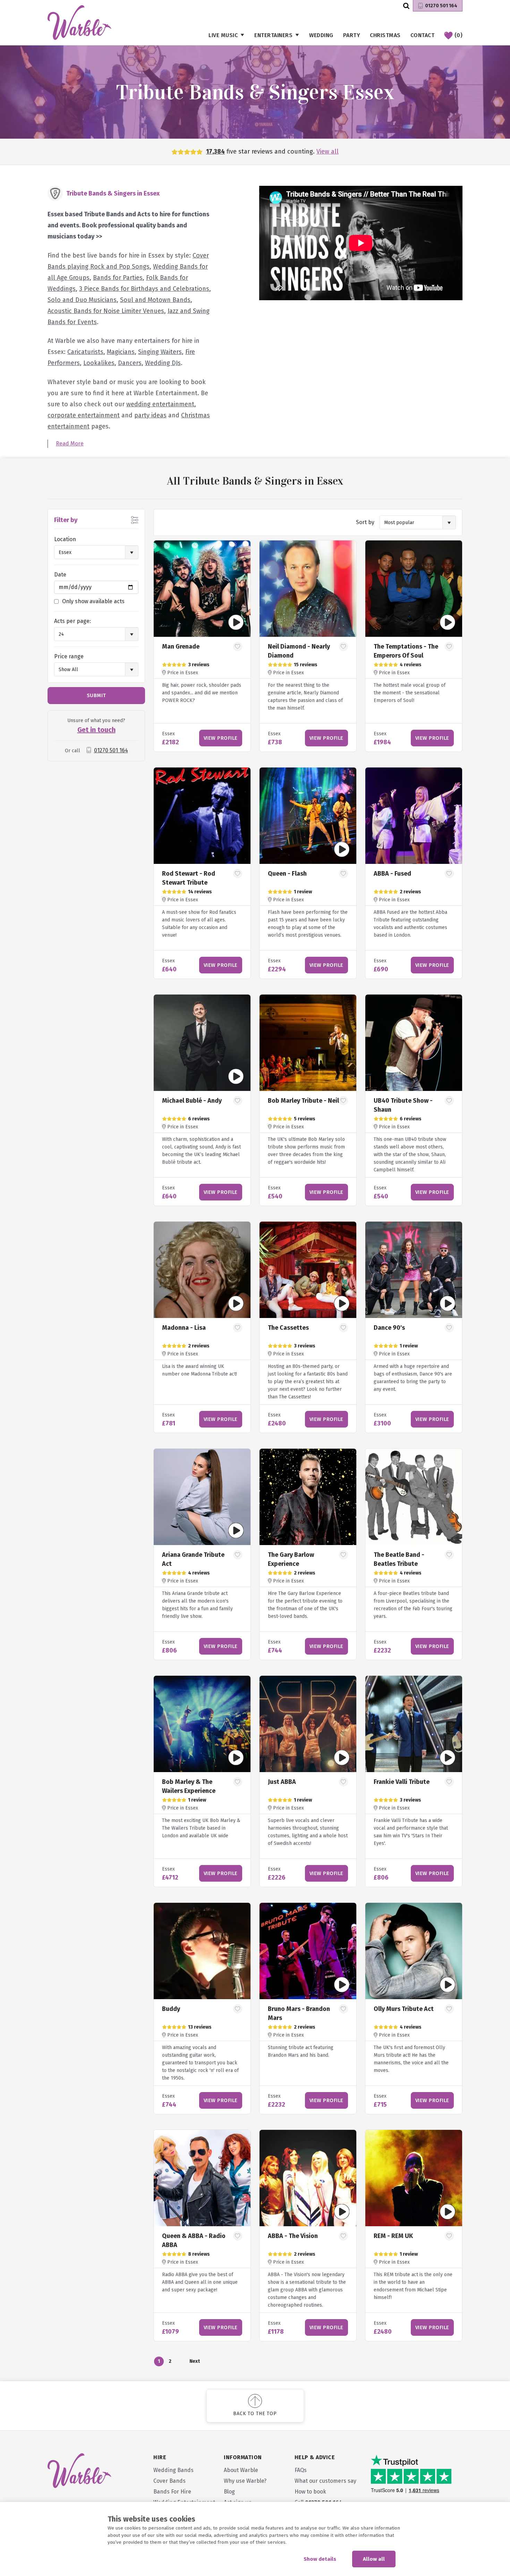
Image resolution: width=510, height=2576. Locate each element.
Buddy (171, 2009)
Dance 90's (389, 1328)
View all (328, 151)
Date (60, 575)
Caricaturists (85, 352)
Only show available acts (93, 601)
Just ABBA (282, 1782)
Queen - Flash (287, 874)
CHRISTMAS (385, 35)
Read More (70, 444)
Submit (96, 695)
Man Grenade (181, 647)
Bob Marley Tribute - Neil (303, 1101)
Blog (229, 2492)
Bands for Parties (118, 278)
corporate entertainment (84, 415)
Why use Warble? (245, 2481)
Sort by (365, 522)
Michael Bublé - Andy (192, 1101)
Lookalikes (99, 363)
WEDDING (321, 35)
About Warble (241, 2470)
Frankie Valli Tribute (402, 1782)
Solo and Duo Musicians (82, 300)
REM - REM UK (393, 2236)
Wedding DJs (163, 363)
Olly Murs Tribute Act (404, 2009)
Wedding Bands (173, 2470)
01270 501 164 (441, 6)
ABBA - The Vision (293, 2236)
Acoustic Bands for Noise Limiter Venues (106, 311)
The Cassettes (288, 1328)
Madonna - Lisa (184, 1328)
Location (65, 539)
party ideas (150, 415)
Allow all (374, 2559)
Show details (320, 2559)
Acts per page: (73, 621)
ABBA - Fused (392, 874)
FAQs (301, 2470)
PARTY (352, 35)
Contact (423, 35)
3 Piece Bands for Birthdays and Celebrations (144, 289)
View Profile (221, 738)
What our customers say (325, 2481)
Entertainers (273, 35)
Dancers (130, 363)
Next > (194, 2362)
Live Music (223, 35)
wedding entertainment (160, 404)
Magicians (121, 352)
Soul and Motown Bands (155, 300)
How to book (310, 2492)
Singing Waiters (160, 352)
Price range (69, 656)
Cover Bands (169, 2481)
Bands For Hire (172, 2492)
